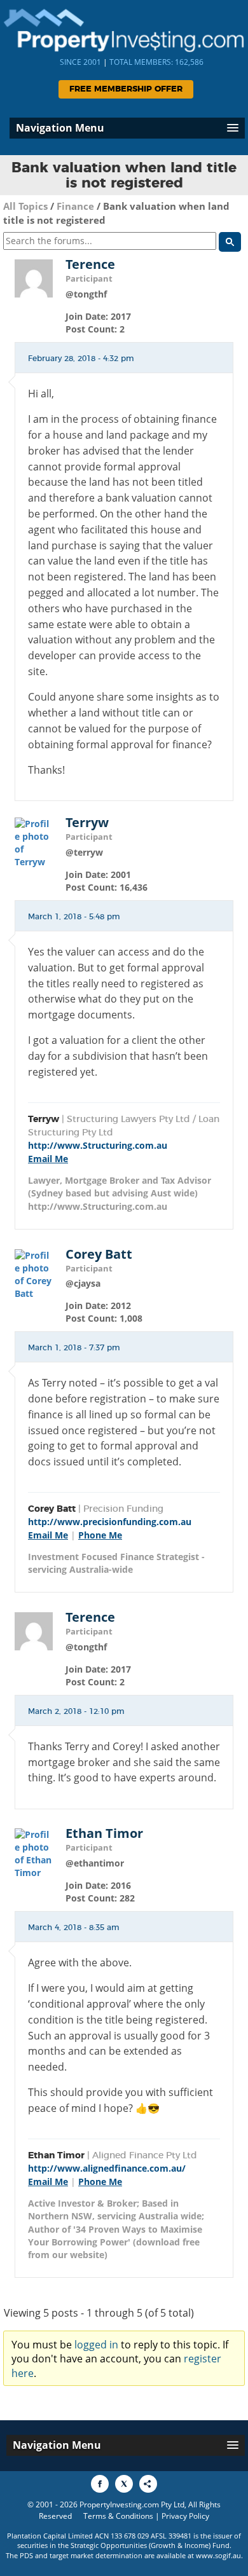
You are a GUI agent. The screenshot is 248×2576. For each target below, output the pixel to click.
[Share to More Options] (148, 2484)
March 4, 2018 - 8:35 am (74, 1928)
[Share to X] (124, 2484)
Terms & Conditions (118, 2516)
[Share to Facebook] (100, 2484)
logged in (96, 2345)
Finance (75, 206)
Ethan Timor (104, 1833)
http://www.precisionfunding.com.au (110, 1522)
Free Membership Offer (126, 89)
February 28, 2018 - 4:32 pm (81, 359)
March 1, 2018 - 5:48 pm (74, 917)
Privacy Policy (185, 2516)
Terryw (87, 823)
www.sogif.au (218, 2555)
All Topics (25, 206)
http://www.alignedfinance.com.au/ (107, 2168)
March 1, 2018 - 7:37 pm (74, 1348)
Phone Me (100, 1535)
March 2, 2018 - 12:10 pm (76, 1711)
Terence (90, 264)
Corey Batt (99, 1254)
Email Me (48, 1159)
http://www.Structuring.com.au (98, 1145)
